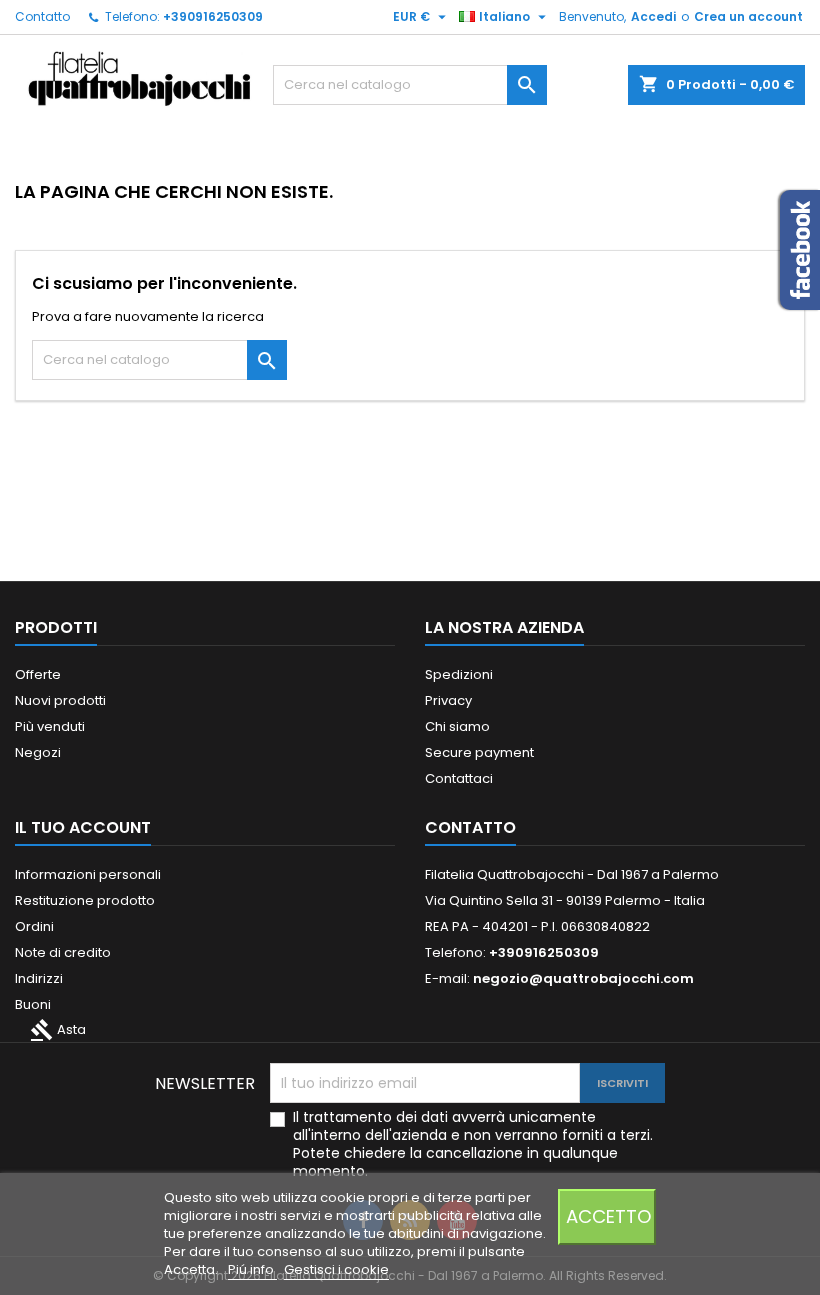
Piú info (252, 1269)
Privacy (448, 700)
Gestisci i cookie (336, 1269)
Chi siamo (457, 726)
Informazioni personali (88, 874)
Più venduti (50, 726)
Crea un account (748, 16)
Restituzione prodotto (85, 900)
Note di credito (63, 952)
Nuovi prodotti (60, 700)
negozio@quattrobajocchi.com (583, 978)
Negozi (38, 752)
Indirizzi (39, 978)
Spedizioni (459, 674)
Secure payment (479, 752)
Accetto (608, 1216)
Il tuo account (83, 827)
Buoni (33, 1004)
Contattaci (459, 778)
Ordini (34, 926)
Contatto (42, 16)
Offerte (38, 674)
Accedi (653, 16)
